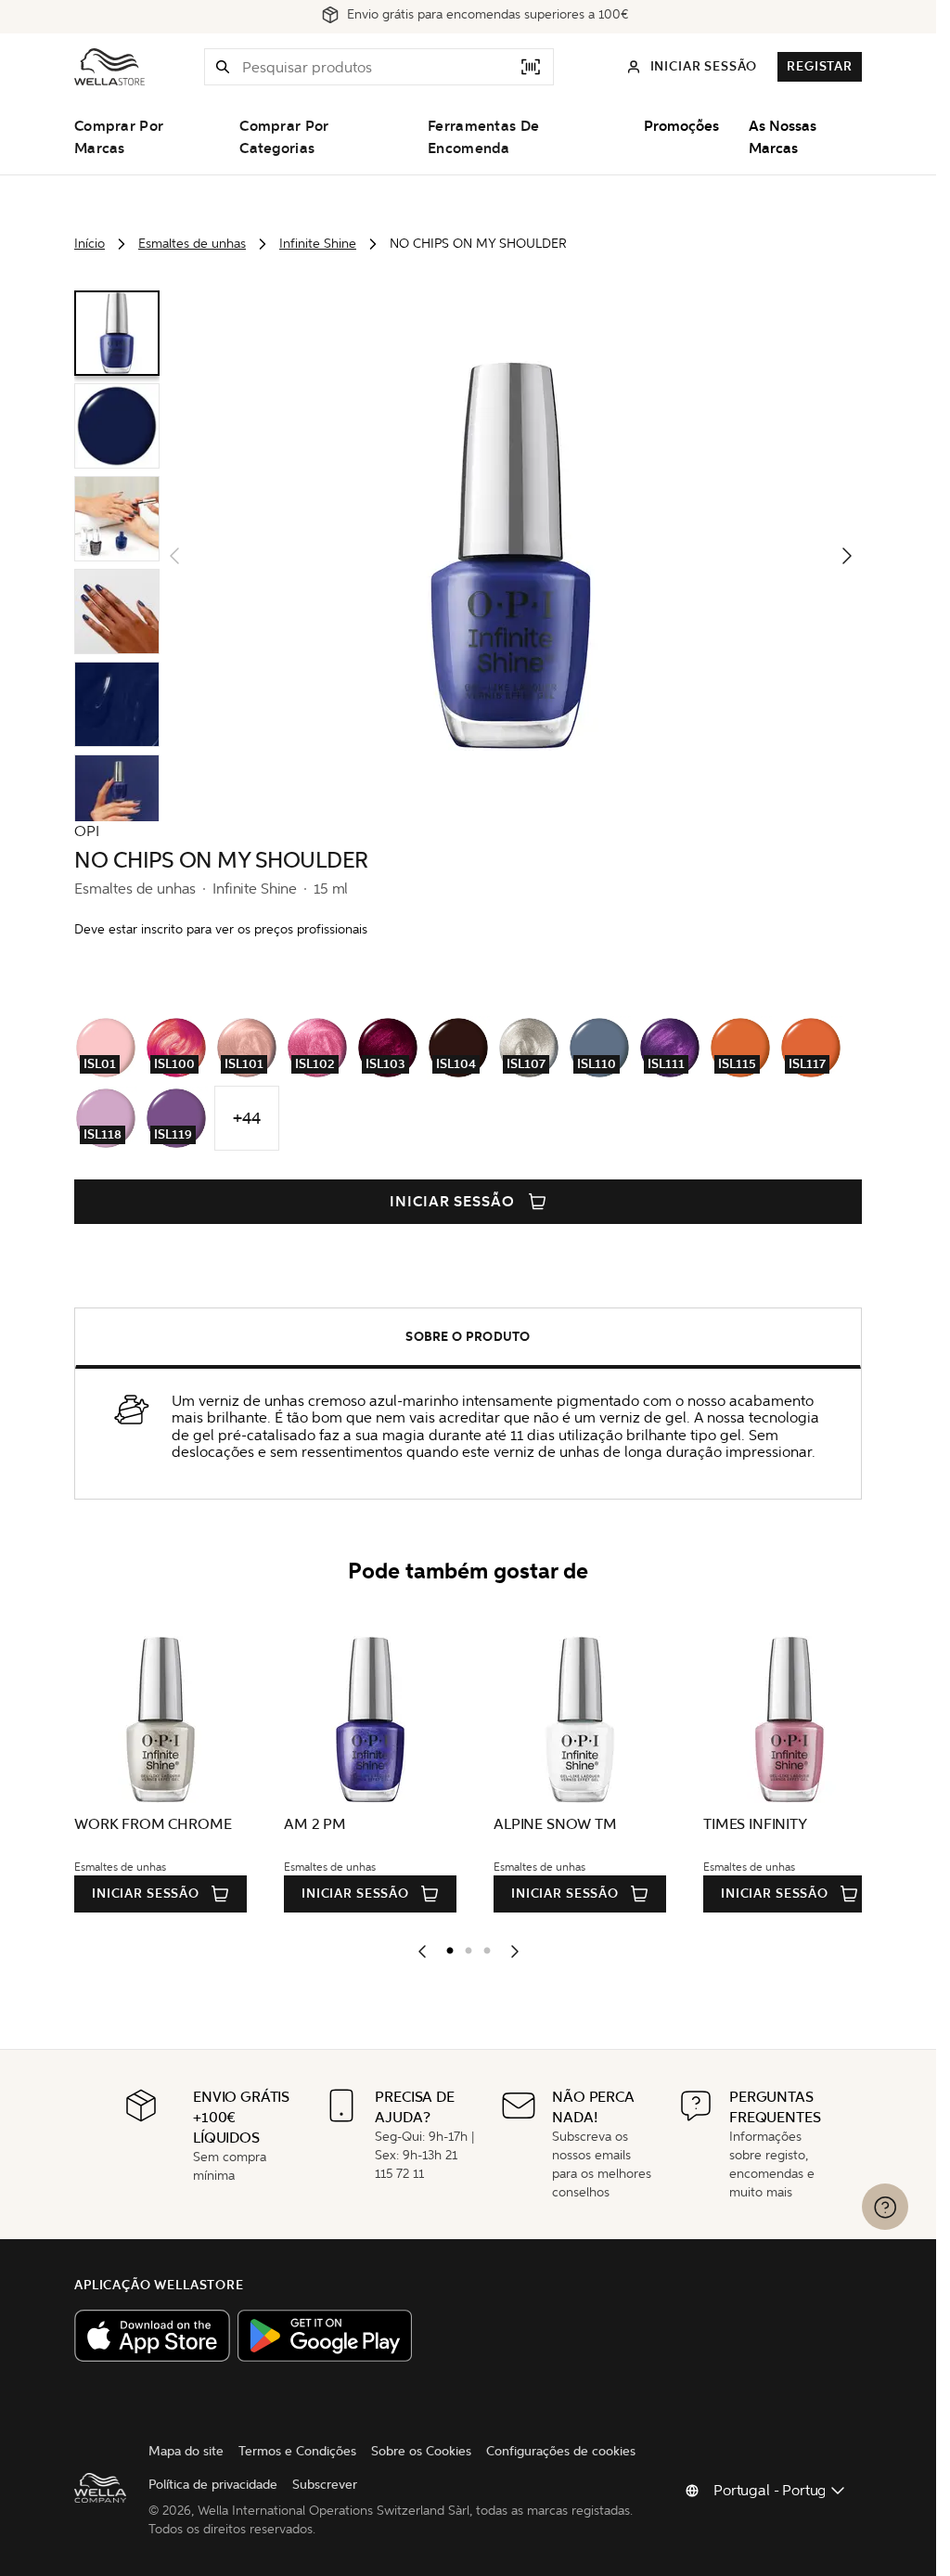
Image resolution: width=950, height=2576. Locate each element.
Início (90, 244)
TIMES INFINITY (747, 1824)
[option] (445, 1947)
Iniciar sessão (452, 1202)
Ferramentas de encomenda (483, 137)
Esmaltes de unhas (192, 244)
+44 (246, 1118)
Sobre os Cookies (421, 2451)
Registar (820, 66)
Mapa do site (186, 2451)
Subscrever (325, 2485)
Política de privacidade (213, 2485)
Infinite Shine (318, 244)
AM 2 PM (312, 1824)
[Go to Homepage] (109, 67)
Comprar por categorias (284, 137)
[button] (223, 67)
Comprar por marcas (119, 137)
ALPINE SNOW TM (550, 1824)
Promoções (681, 126)
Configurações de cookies (561, 2451)
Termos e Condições (297, 2451)
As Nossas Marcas (783, 137)
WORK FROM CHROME (153, 1824)
